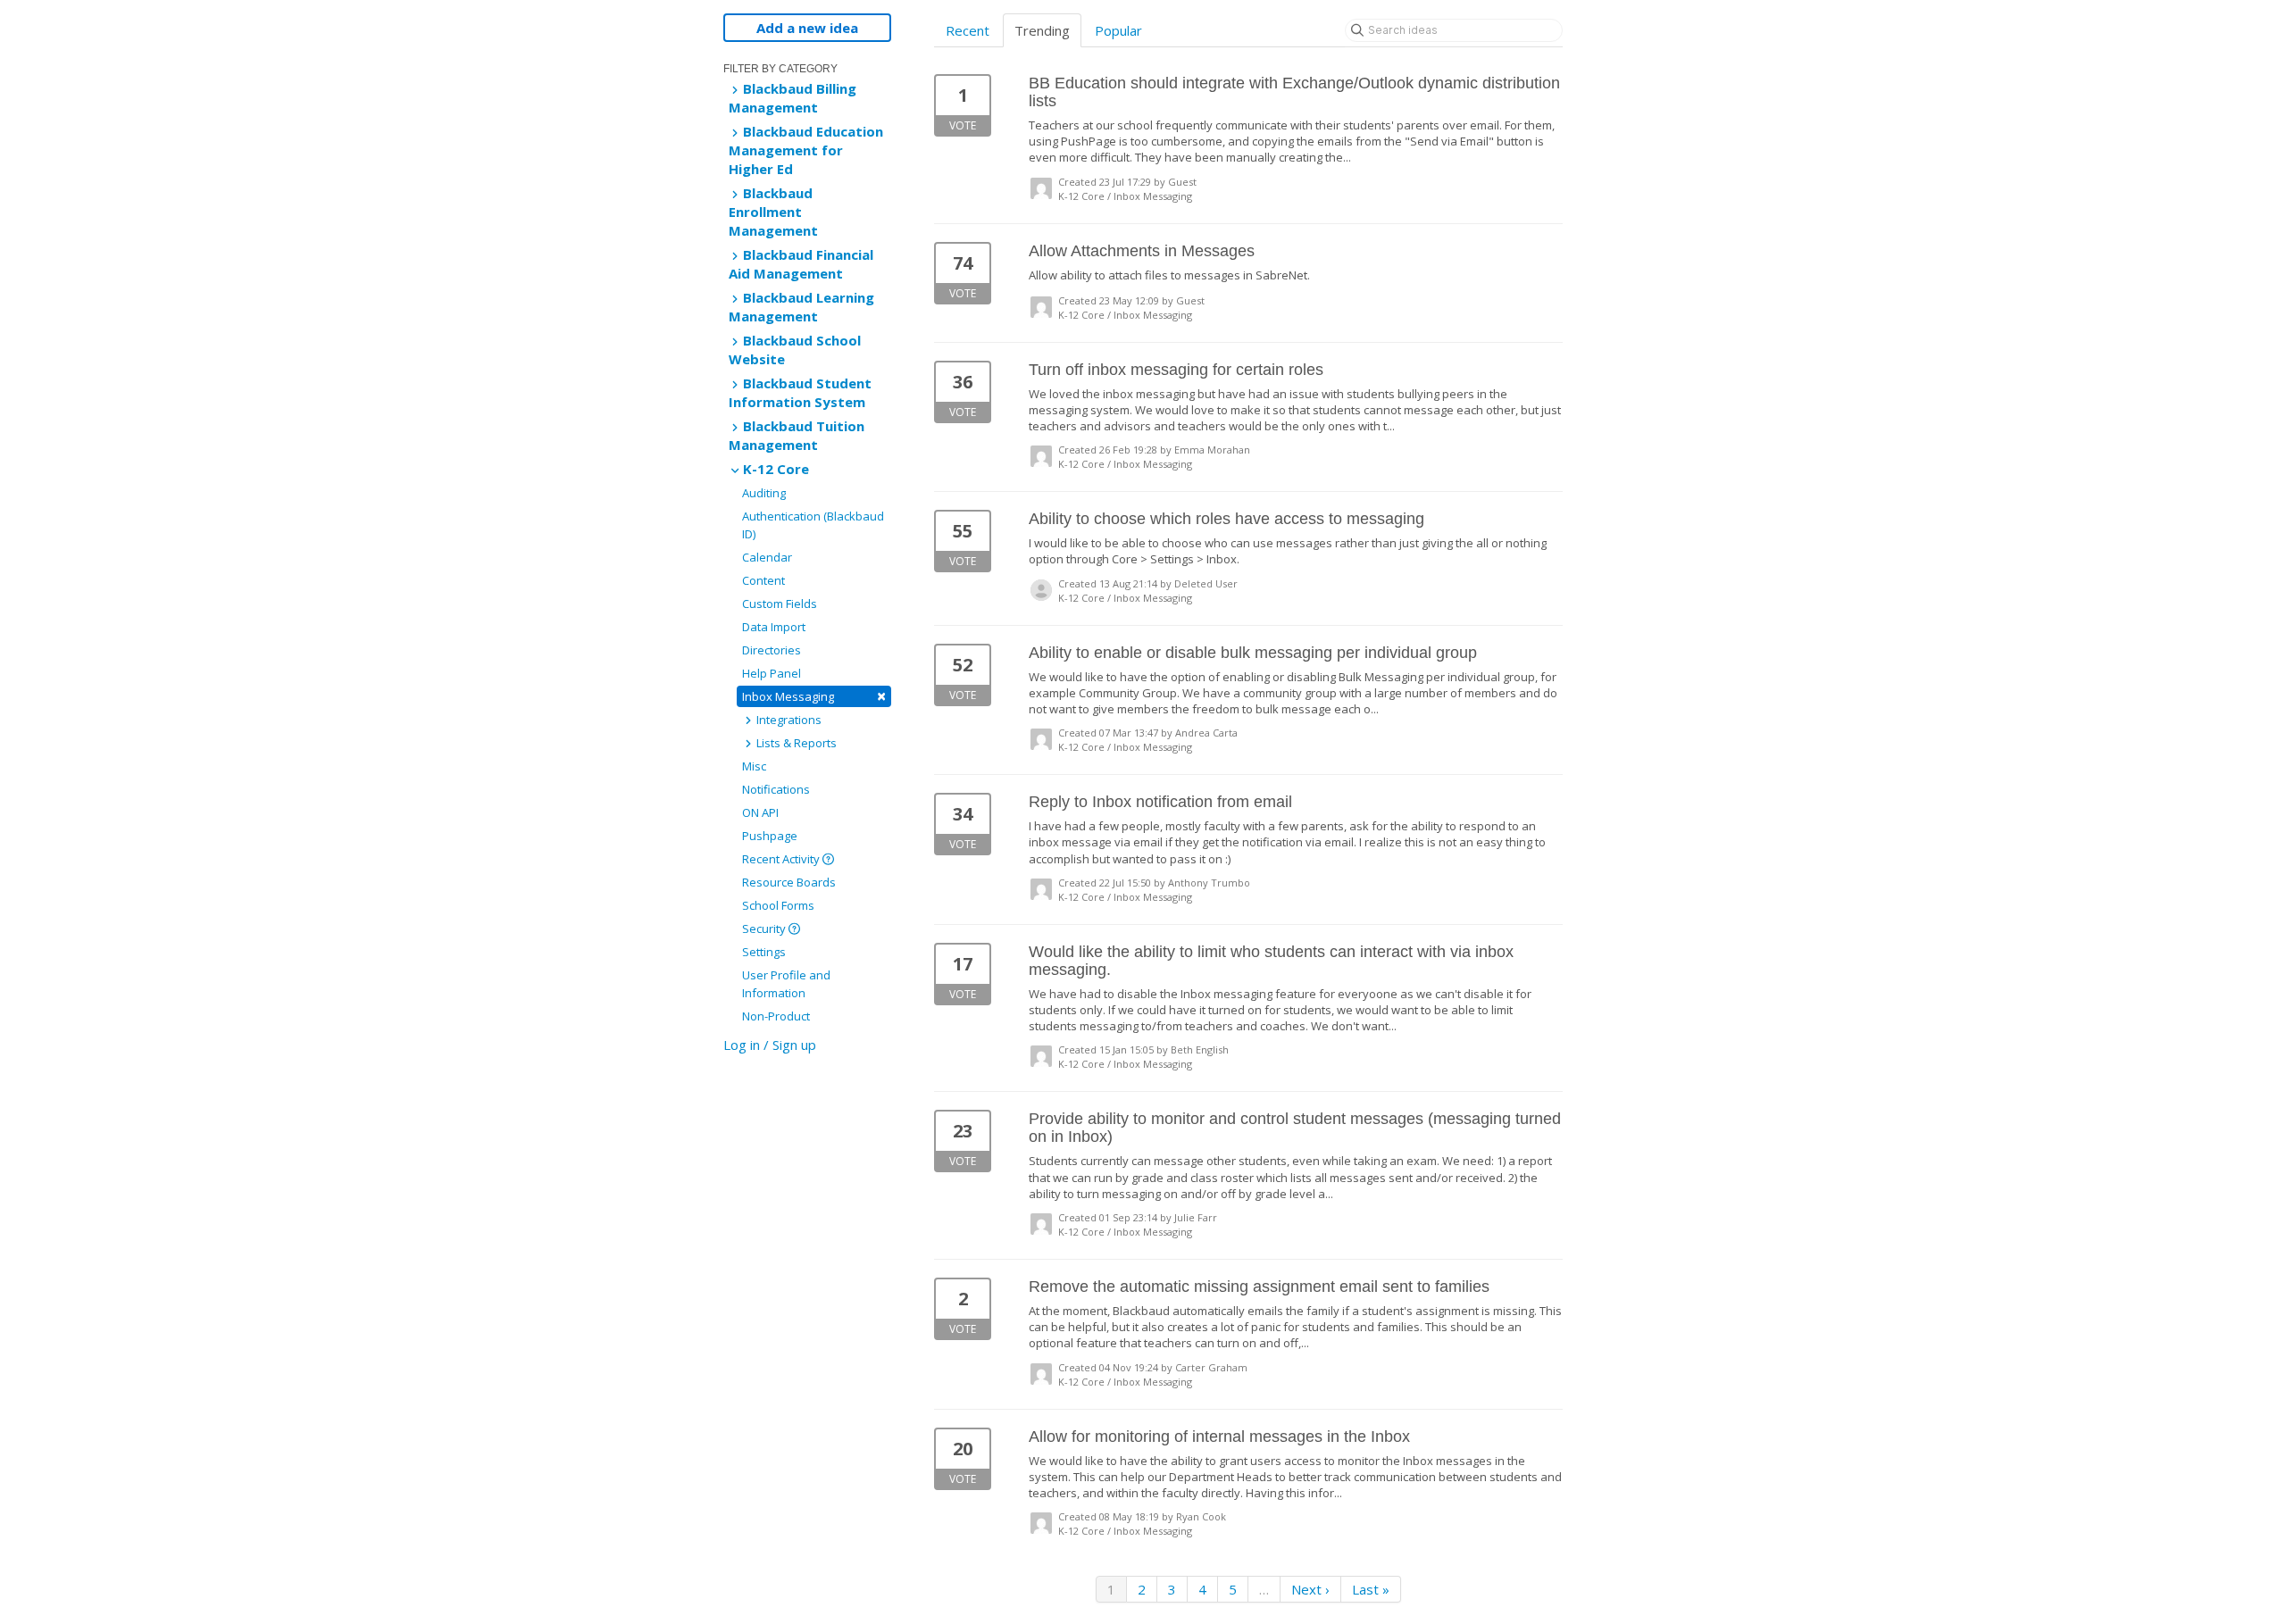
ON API (760, 812)
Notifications (776, 789)
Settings (764, 952)
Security (765, 929)
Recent (968, 30)
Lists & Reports (795, 743)
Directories (772, 650)
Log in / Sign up (770, 1045)
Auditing (764, 493)
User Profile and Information (786, 984)
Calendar (767, 557)
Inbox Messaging (814, 696)
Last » (1371, 1589)
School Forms (778, 905)
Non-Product (776, 1016)
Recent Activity (782, 859)
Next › (1310, 1589)
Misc (754, 766)
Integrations (788, 720)
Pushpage (770, 836)
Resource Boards (789, 882)
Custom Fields (780, 604)
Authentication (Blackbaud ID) (813, 525)
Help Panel (772, 673)
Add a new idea (807, 28)
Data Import (774, 627)
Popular (1118, 30)
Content (763, 580)
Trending (1042, 30)
